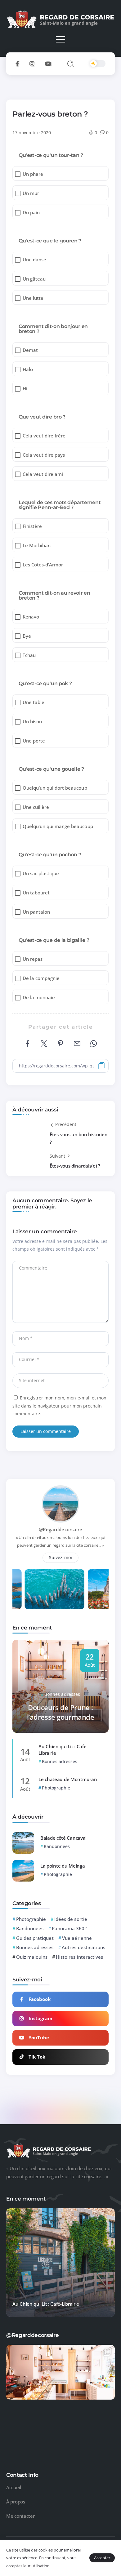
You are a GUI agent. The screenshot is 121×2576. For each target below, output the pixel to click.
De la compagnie (41, 978)
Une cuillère (36, 807)
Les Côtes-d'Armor (43, 565)
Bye (27, 636)
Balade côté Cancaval (63, 1838)
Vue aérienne (77, 1938)
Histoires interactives (79, 1957)
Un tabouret (36, 893)
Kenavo (31, 617)
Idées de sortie (71, 1919)
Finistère (32, 526)
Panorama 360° (69, 1928)
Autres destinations (83, 1947)
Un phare (33, 174)
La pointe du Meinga (63, 1866)
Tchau (29, 655)
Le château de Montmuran (68, 1779)
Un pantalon (36, 912)
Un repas (33, 959)
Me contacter (20, 2516)
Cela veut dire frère (44, 436)
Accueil (14, 2487)
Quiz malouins (32, 1957)
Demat (30, 350)
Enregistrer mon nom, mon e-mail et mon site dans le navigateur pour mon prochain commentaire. (59, 1406)
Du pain (31, 213)
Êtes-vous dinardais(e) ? (75, 1166)
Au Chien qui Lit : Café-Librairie (63, 1750)
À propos (16, 2502)
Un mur (31, 193)
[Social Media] (17, 64)
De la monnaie (39, 998)
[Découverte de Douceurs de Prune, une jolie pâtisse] (60, 2399)
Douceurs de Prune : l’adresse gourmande (61, 1712)
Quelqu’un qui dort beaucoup (55, 788)
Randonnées (30, 1928)
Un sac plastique (41, 873)
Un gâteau (34, 279)
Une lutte (33, 298)
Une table (34, 702)
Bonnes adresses (35, 1947)
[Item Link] (23, 1843)
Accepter (102, 2558)
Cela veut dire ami (43, 474)
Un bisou (32, 722)
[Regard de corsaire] (60, 19)
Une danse (34, 260)
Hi (25, 389)
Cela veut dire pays (44, 455)
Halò (28, 369)
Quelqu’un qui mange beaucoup (58, 826)
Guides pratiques (35, 1938)
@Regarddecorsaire (60, 1529)
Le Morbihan (37, 545)
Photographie (31, 1919)
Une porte (34, 741)
